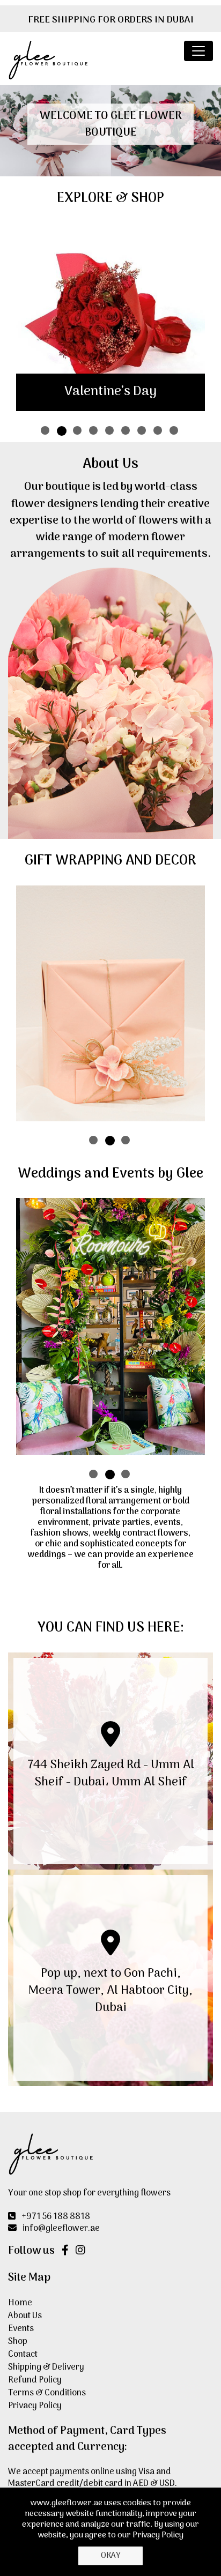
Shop (18, 2342)
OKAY (111, 2556)
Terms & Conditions (47, 2394)
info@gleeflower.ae (61, 2229)
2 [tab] (62, 431)
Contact (23, 2355)
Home (20, 2304)
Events (21, 2329)
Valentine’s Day (110, 392)
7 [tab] (143, 431)
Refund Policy (35, 2381)
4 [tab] (94, 431)
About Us (25, 2317)
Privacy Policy (35, 2407)
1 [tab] (46, 431)
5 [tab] (110, 431)
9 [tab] (175, 431)
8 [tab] (159, 431)
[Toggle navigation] (198, 51)
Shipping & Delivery (46, 2368)
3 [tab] (78, 431)
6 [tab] (127, 431)
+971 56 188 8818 (56, 2217)
